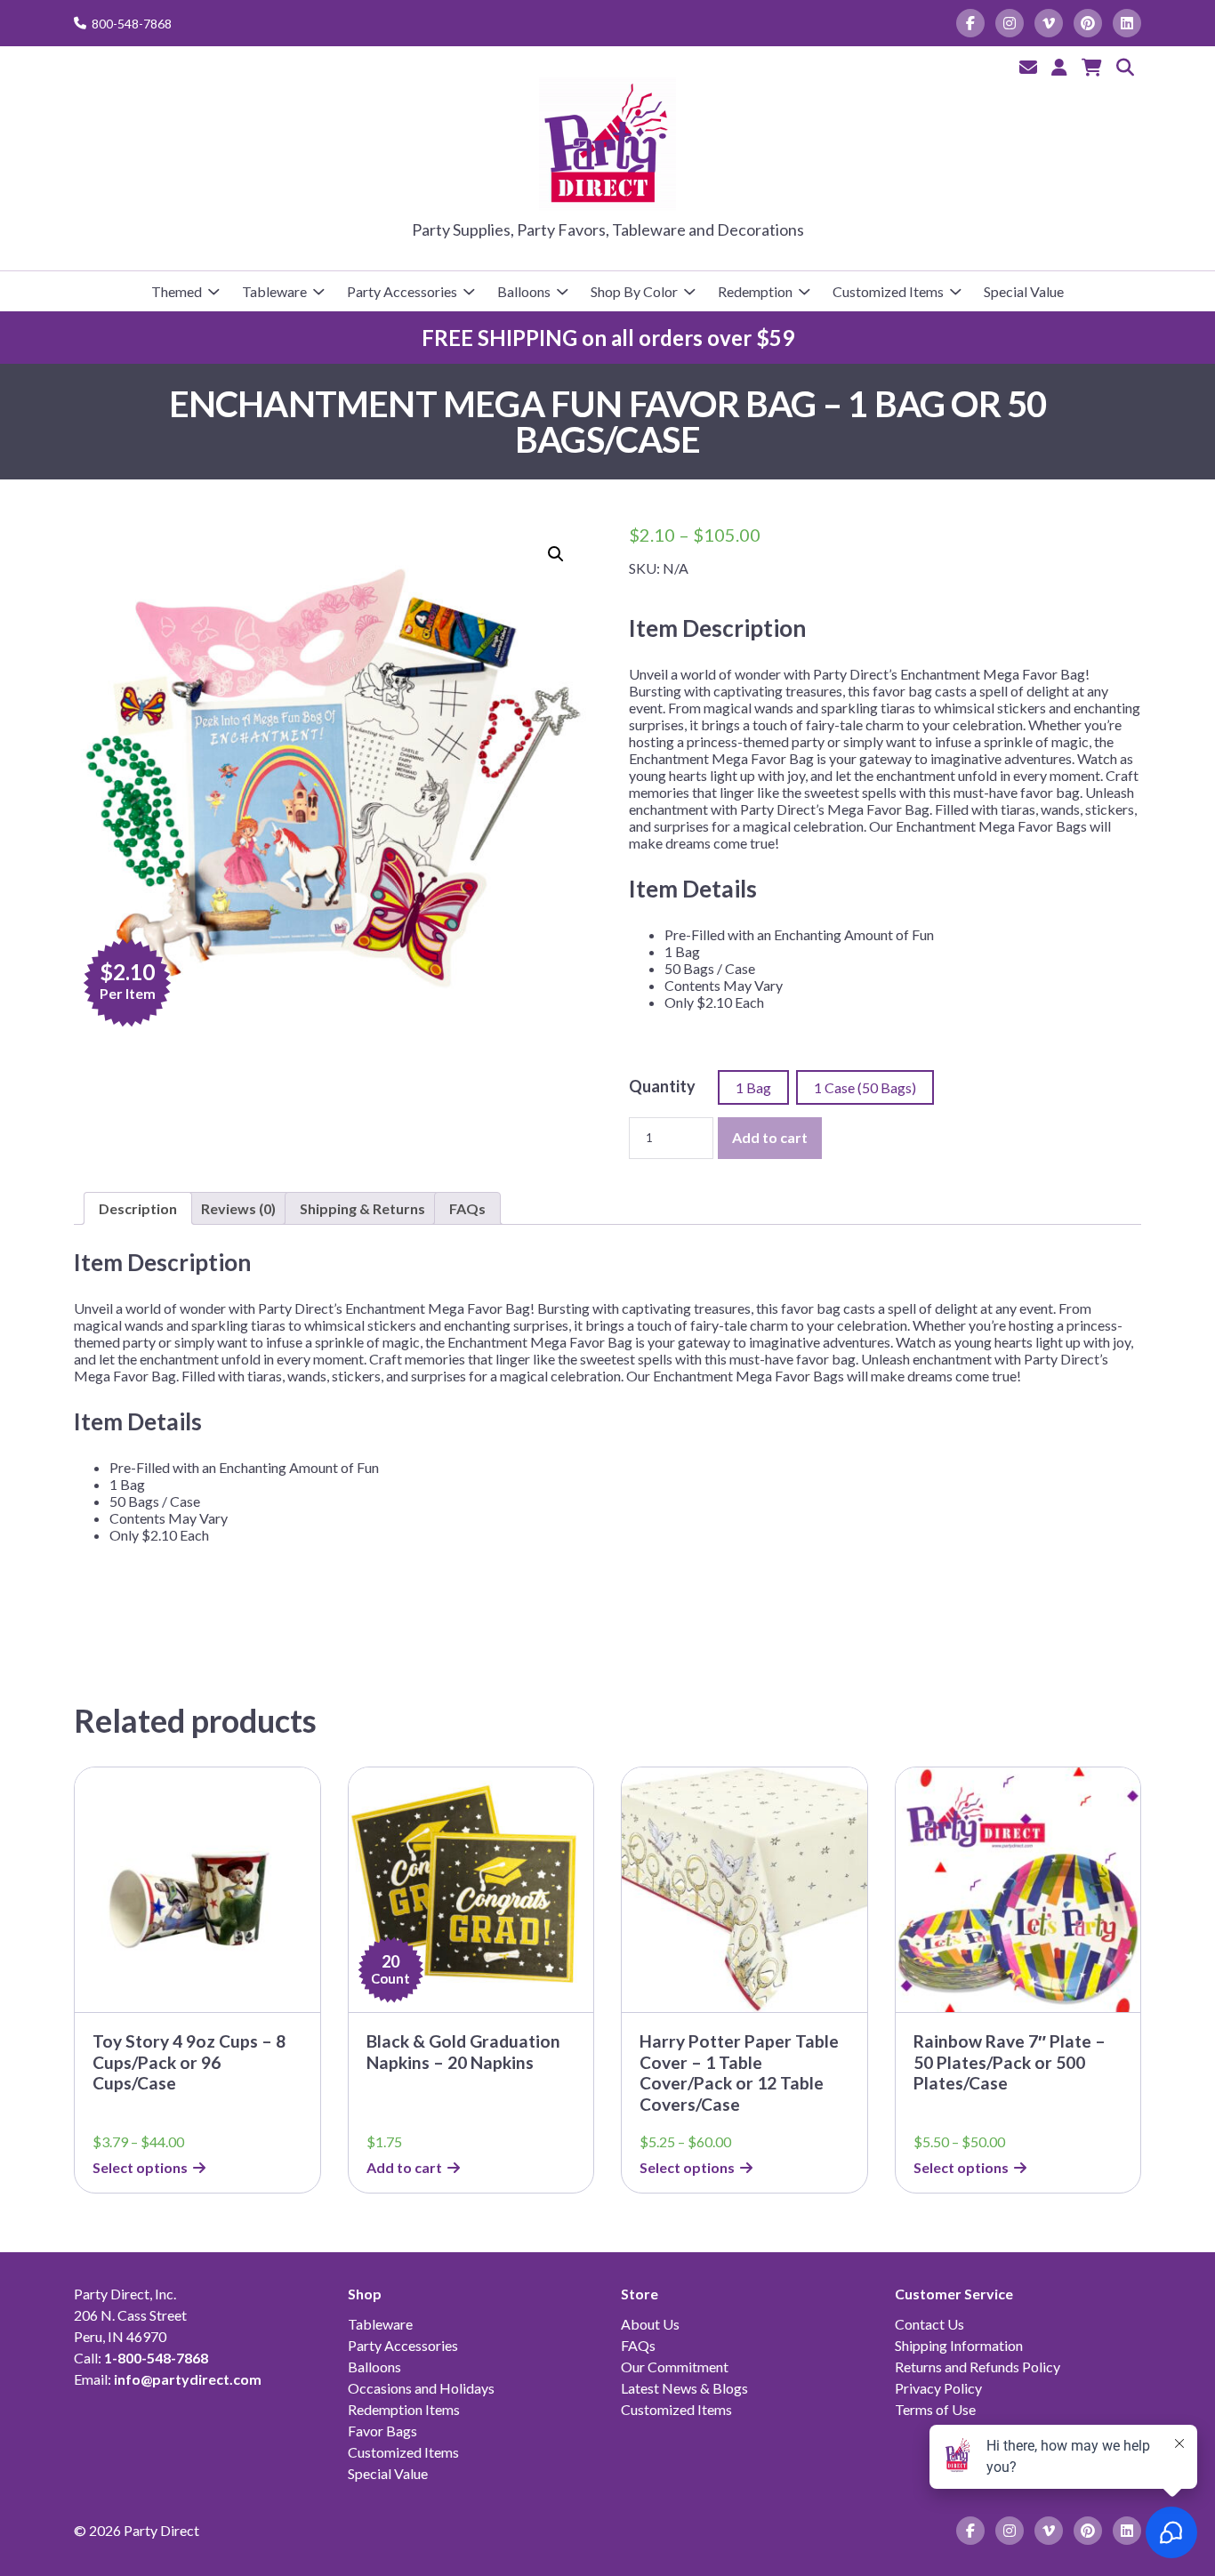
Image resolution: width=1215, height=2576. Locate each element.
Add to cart (770, 1137)
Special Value (1024, 291)
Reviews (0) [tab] (238, 1208)
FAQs (638, 2345)
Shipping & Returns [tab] (362, 1208)
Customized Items (888, 291)
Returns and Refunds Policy (978, 2367)
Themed (177, 291)
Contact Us (929, 2324)
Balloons (524, 291)
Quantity (662, 1086)
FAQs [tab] (467, 1208)
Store (640, 2294)
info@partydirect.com (188, 2379)
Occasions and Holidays (421, 2388)
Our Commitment (675, 2367)
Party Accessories (402, 291)
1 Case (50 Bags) (865, 1087)
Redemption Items (404, 2409)
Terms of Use (935, 2409)
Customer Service (954, 2294)
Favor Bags (382, 2431)
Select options (140, 2167)
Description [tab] (138, 1208)
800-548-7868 (132, 24)
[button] (556, 554)
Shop (365, 2294)
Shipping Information (959, 2345)
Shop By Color (634, 291)
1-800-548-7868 (156, 2358)
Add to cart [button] (404, 2167)
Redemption (755, 291)
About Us (650, 2324)
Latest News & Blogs (684, 2388)
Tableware (274, 291)
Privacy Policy (938, 2388)
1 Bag (753, 1087)
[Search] (1125, 67)
